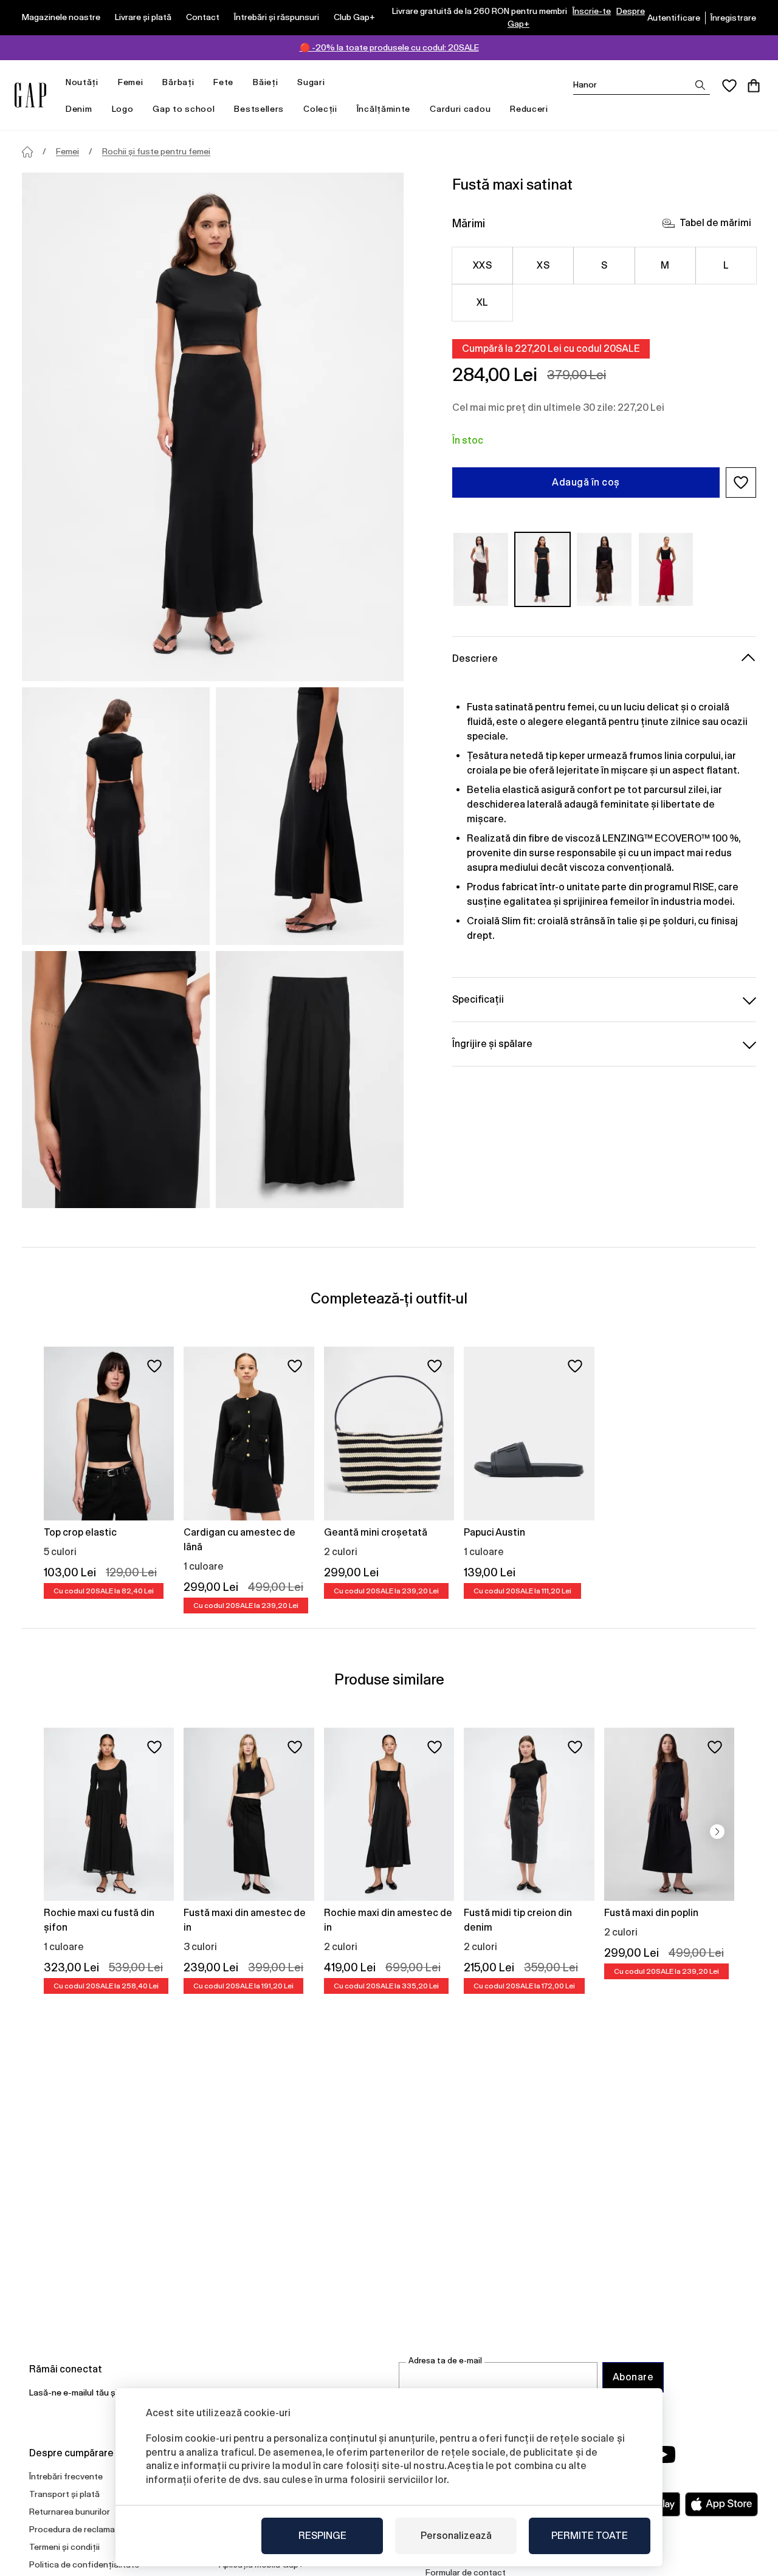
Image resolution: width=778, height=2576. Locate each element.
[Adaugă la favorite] (154, 1366)
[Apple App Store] (721, 2504)
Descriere (475, 658)
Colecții (320, 109)
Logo (123, 109)
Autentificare (674, 18)
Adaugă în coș (586, 482)
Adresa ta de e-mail (445, 2361)
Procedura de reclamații (76, 2529)
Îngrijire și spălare (492, 1044)
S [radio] (604, 265)
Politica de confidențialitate (84, 2564)
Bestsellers (259, 109)
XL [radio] (483, 302)
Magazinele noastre (61, 17)
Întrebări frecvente (66, 2476)
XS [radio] (543, 265)
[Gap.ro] (30, 95)
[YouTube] (664, 2454)
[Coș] (754, 86)
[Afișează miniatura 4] (310, 1080)
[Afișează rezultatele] (700, 85)
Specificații (478, 999)
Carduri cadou (460, 109)
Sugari (311, 82)
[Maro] (481, 569)
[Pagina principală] (27, 152)
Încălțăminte (384, 109)
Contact (203, 17)
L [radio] (726, 265)
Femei (131, 82)
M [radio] (665, 265)
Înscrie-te (592, 11)
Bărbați (178, 82)
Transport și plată (64, 2494)
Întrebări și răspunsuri (277, 17)
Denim (79, 109)
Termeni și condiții (64, 2547)
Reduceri (529, 109)
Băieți (265, 82)
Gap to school (184, 109)
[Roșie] (666, 569)
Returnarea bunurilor (70, 2512)
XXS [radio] (482, 265)
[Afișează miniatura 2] (310, 816)
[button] (741, 483)
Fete (223, 82)
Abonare (633, 2377)
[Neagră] (543, 569)
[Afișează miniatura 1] (116, 816)
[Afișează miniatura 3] (116, 1080)
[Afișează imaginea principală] (213, 427)
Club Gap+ (354, 17)
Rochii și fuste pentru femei (156, 151)
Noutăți (82, 82)
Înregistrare (733, 18)
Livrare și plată (143, 17)
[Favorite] (729, 86)
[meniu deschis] (105, 82)
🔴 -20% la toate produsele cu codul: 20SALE (389, 47)
